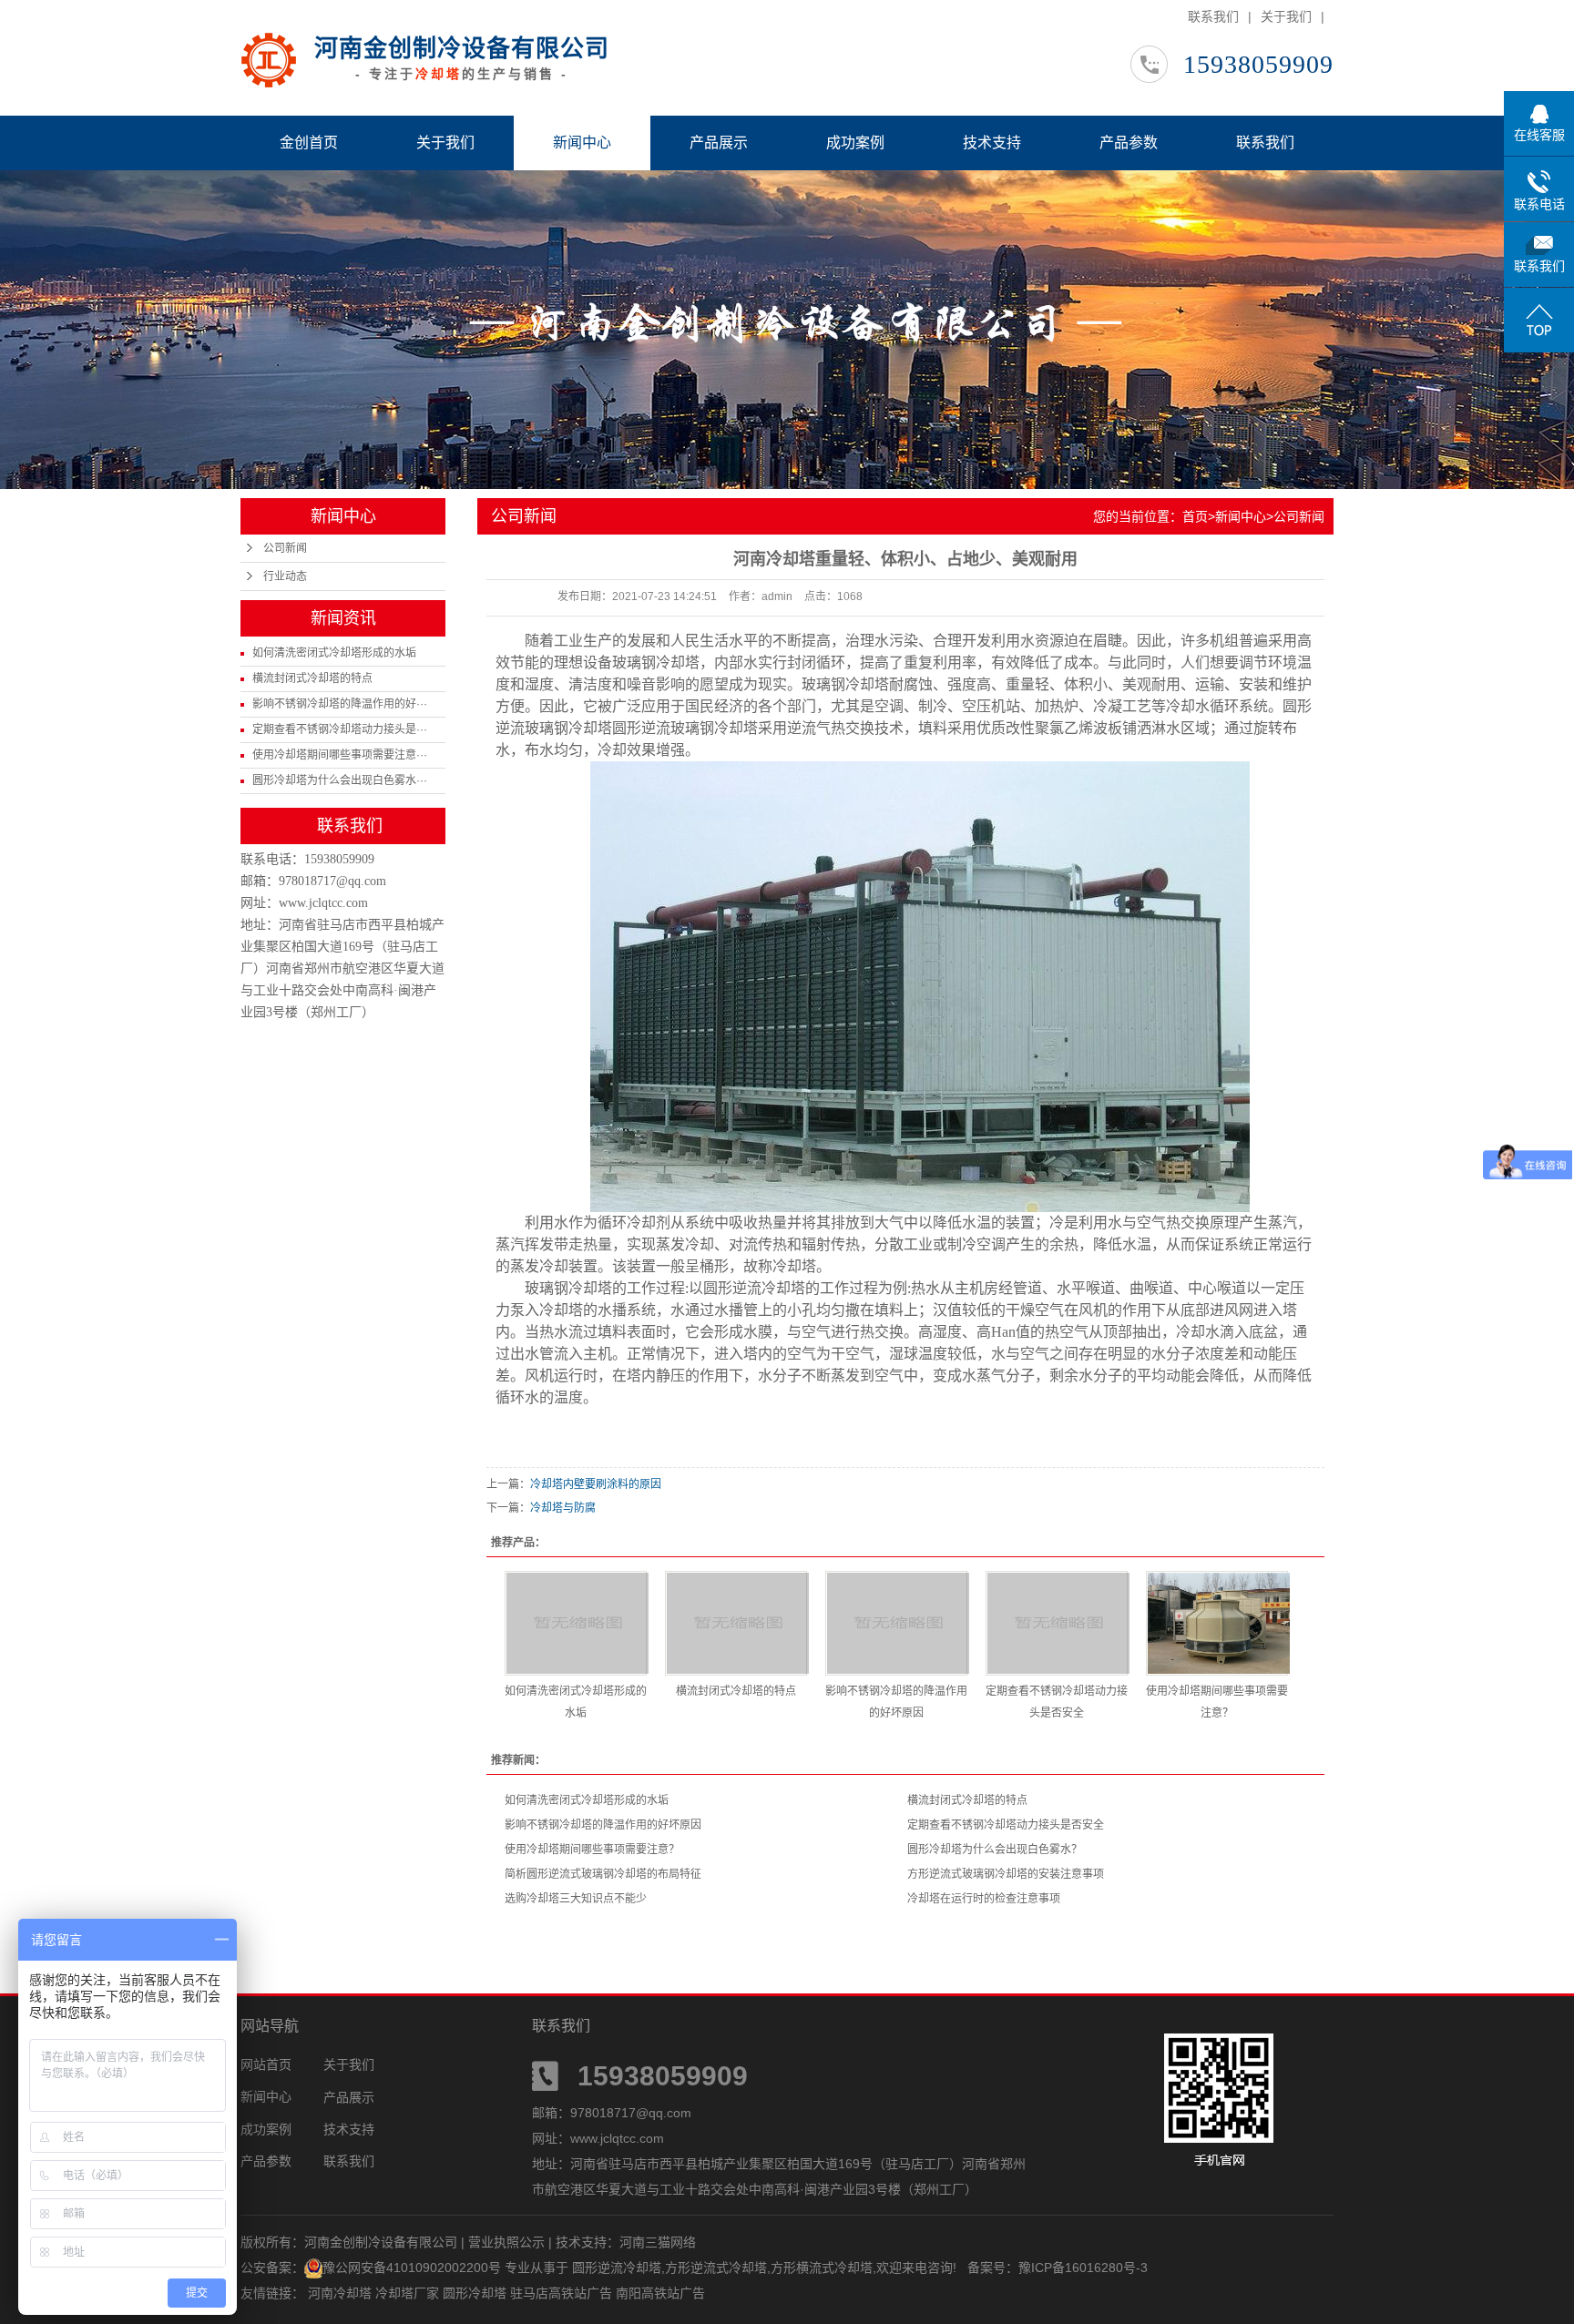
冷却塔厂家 (409, 2293)
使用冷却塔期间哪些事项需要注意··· (340, 755)
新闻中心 (582, 143)
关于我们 (1286, 16)
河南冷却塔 (342, 2293)
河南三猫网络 (658, 2242)
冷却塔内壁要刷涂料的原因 (596, 1484)
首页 (1195, 516)
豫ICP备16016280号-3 (1083, 2268)
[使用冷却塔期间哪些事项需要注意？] (1217, 1623)
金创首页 (309, 143)
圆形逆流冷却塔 (617, 2268)
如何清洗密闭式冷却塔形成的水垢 (334, 653)
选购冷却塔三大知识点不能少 (576, 1899)
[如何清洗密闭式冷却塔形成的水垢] (576, 1623)
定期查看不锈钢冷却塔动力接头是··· (340, 729)
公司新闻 (285, 548)
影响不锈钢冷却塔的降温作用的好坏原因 (603, 1825)
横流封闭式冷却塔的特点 (312, 678)
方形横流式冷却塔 (822, 2268)
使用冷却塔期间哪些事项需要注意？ (592, 1850)
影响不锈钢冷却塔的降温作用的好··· (340, 704)
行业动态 (285, 576)
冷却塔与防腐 (563, 1508)
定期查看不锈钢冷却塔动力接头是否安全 (1006, 1825)
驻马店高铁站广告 (563, 2293)
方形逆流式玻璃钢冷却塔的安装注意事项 (1006, 1874)
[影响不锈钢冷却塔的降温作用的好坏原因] (896, 1623)
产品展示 (719, 143)
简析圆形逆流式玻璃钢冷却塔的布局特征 (603, 1874)
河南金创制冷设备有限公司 (462, 48)
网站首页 (266, 2064)
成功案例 (855, 143)
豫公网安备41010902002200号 (412, 2268)
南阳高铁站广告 (660, 2293)
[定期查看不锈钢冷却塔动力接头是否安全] (1057, 1623)
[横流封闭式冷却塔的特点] (736, 1623)
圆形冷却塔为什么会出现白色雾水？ (995, 1850)
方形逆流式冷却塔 (716, 2268)
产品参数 (1129, 143)
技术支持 (992, 143)
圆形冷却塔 (476, 2293)
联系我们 (1213, 16)
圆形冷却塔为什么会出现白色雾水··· (340, 780)
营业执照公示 (506, 2242)
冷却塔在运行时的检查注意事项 (984, 1899)
